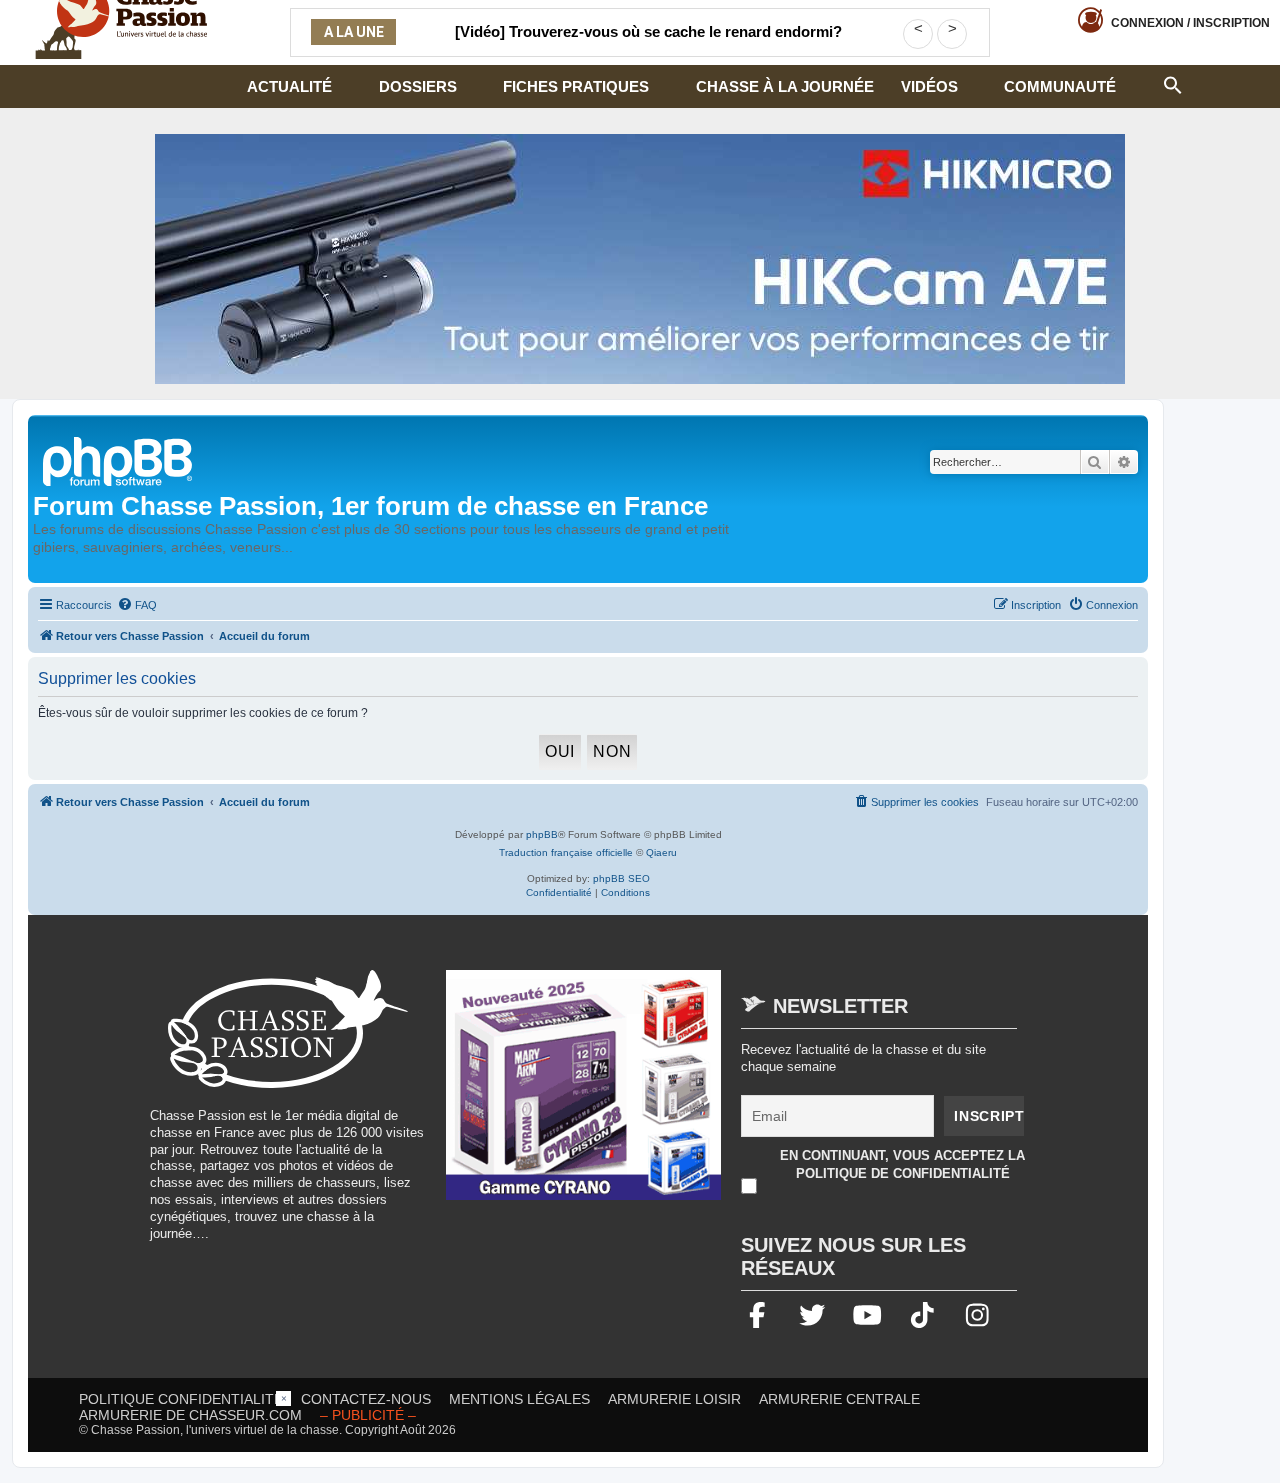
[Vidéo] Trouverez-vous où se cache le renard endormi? (648, 31)
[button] (1173, 83)
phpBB (542, 834)
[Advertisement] (640, 1436)
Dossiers (418, 86)
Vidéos (929, 86)
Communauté (1060, 86)
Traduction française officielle (566, 852)
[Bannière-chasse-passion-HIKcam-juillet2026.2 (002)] (640, 259)
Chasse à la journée (785, 86)
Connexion (1190, 23)
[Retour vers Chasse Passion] (119, 459)
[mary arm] (584, 1095)
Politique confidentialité (181, 1399)
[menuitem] (137, 605)
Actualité (289, 86)
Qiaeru (661, 852)
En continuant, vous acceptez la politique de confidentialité (902, 1164)
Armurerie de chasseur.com (190, 1415)
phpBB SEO (621, 878)
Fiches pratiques (576, 86)
